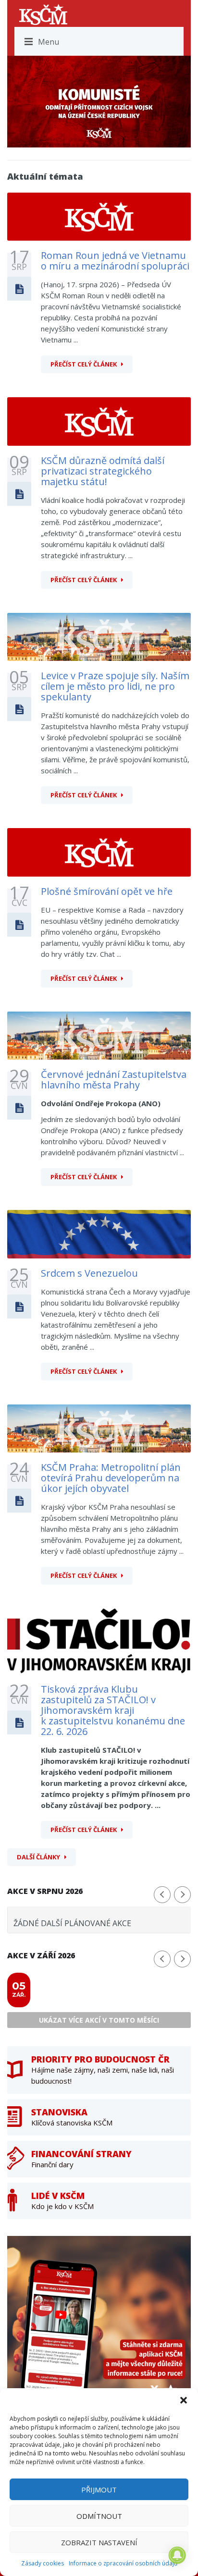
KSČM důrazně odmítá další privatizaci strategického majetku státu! (103, 471)
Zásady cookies (43, 2563)
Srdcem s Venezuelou (89, 1273)
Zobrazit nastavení (99, 2542)
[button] (184, 2400)
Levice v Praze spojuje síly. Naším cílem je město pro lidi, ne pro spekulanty (115, 686)
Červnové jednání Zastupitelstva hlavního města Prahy (114, 1080)
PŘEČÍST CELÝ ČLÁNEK (84, 364)
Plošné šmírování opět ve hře (107, 891)
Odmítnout (99, 2516)
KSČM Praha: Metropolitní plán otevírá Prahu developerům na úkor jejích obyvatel (111, 1478)
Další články (38, 1857)
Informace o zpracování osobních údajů (123, 2563)
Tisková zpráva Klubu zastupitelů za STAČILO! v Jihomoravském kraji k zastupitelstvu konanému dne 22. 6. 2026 (113, 1710)
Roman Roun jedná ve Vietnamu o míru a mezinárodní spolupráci (115, 261)
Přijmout (99, 2490)
